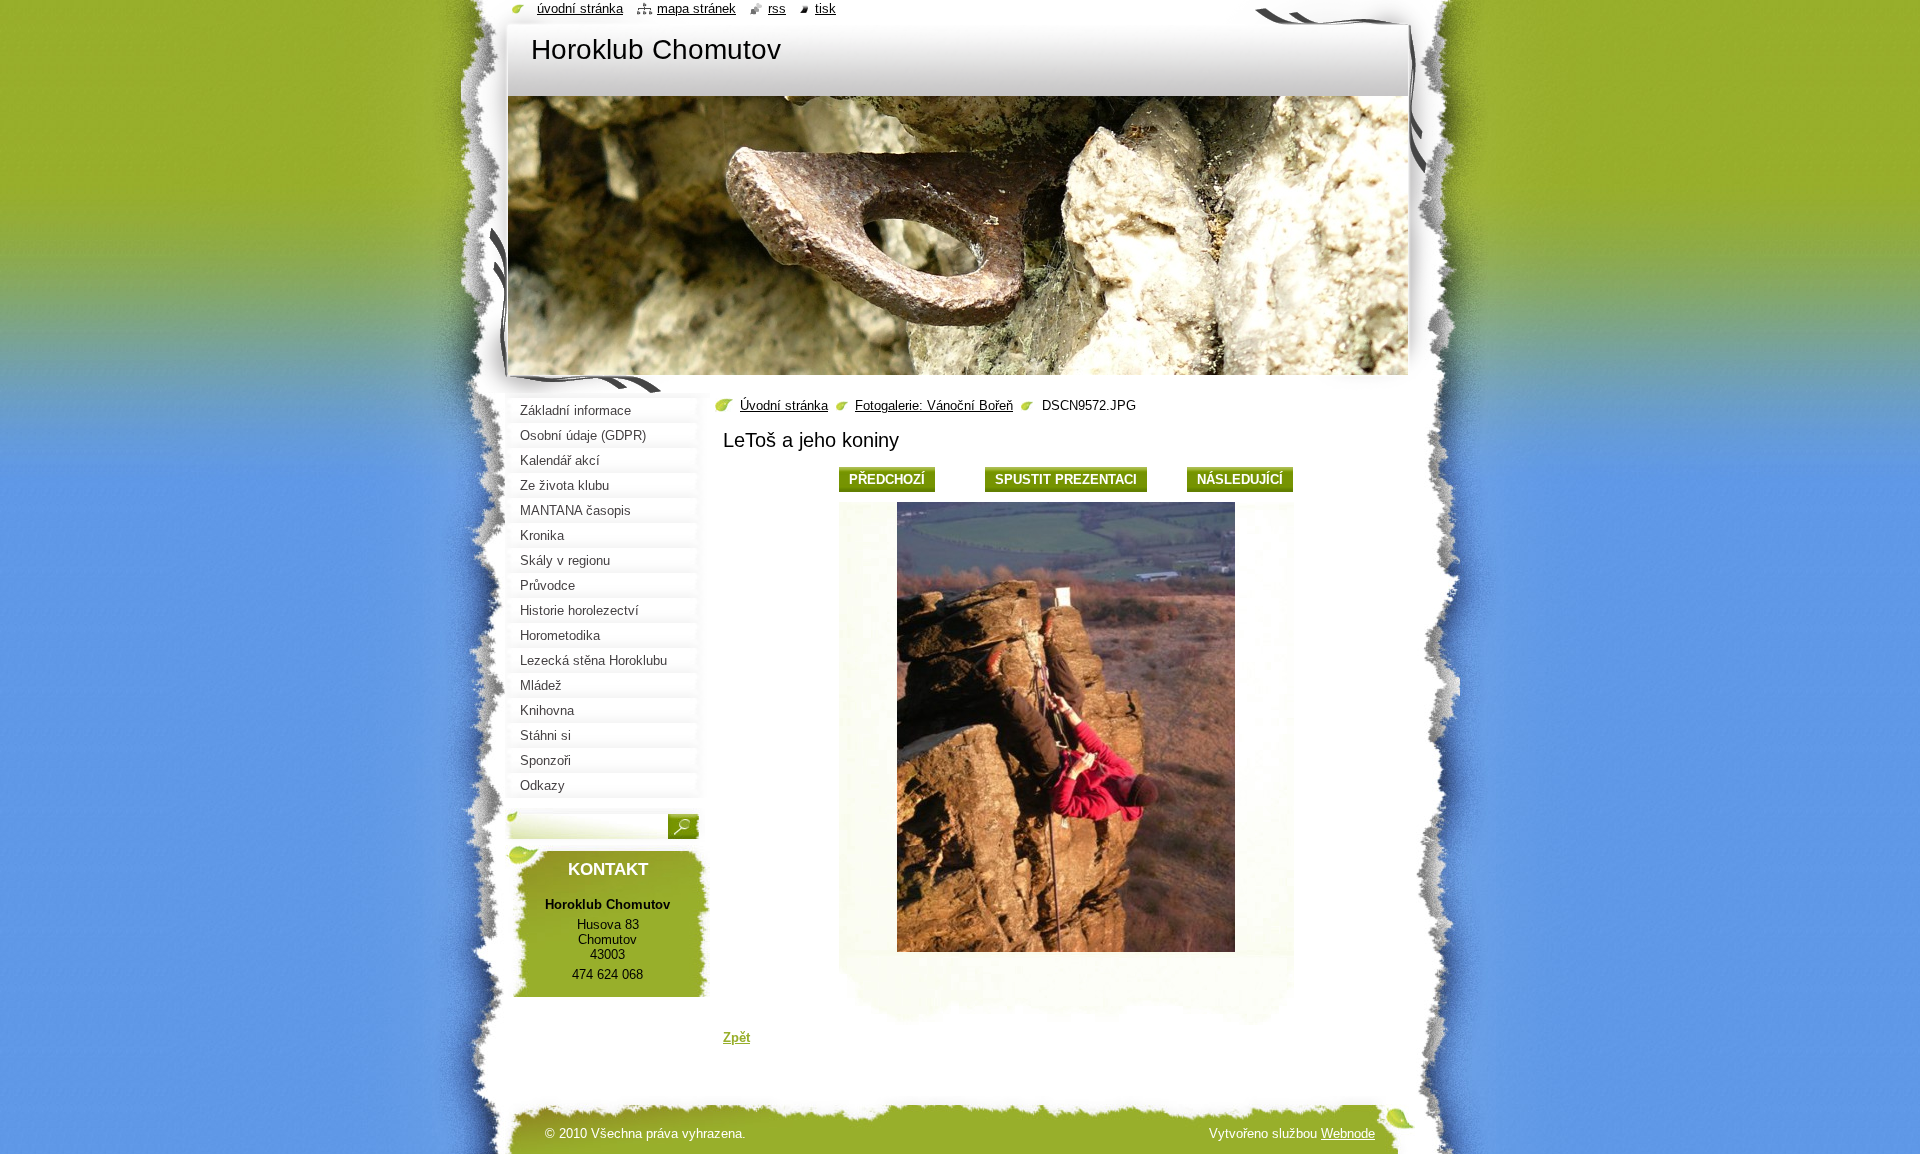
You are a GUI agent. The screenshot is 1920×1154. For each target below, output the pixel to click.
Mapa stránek (696, 8)
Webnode (1348, 1133)
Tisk (825, 8)
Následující (1240, 479)
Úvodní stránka (784, 405)
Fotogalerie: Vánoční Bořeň (934, 405)
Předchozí (887, 479)
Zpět (736, 1037)
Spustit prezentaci (1066, 479)
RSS (777, 8)
